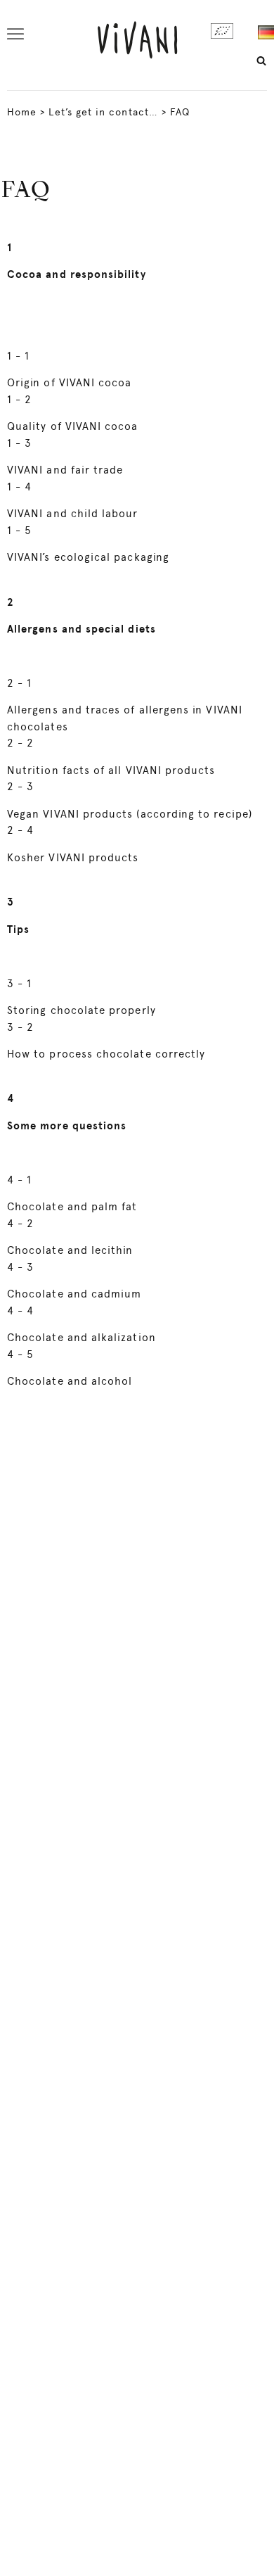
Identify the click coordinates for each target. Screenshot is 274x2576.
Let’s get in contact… (103, 112)
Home (22, 112)
